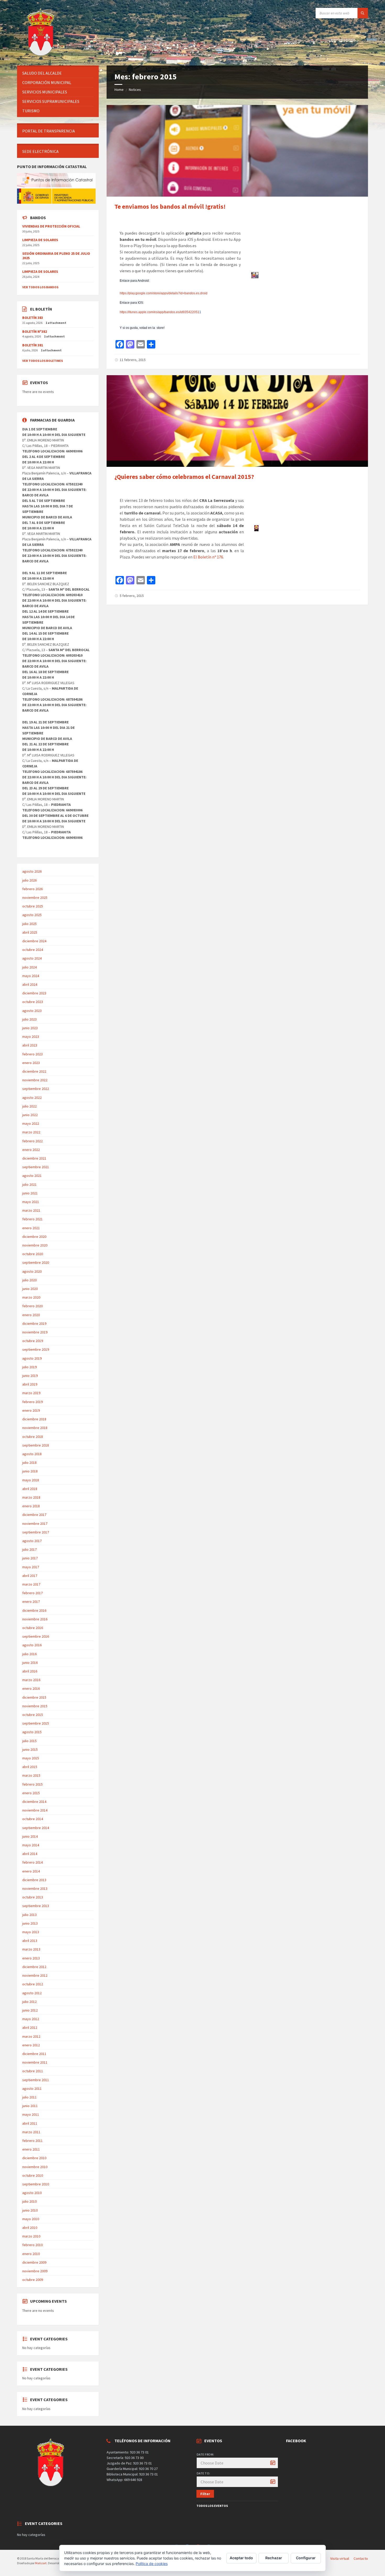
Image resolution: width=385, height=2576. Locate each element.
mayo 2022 (31, 1123)
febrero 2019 (32, 1402)
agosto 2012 (32, 1993)
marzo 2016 (31, 1680)
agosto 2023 (32, 1011)
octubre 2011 (33, 2071)
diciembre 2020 (34, 1237)
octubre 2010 (33, 2175)
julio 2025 (29, 924)
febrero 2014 (32, 1862)
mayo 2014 (31, 1845)
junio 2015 (30, 1749)
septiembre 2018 (36, 1445)
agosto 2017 (32, 1541)
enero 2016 (31, 1688)
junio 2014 (30, 1836)
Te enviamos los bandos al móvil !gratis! (170, 206)
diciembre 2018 (34, 1419)
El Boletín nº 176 (208, 557)
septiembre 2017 (36, 1532)
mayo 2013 (31, 1932)
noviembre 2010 (35, 2167)
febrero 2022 (32, 1141)
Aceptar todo (241, 2558)
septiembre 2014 (36, 1828)
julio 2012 (29, 2002)
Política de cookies (152, 2564)
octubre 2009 (33, 2280)
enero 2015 (31, 1793)
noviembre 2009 (35, 2271)
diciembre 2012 (34, 1967)
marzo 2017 (31, 1584)
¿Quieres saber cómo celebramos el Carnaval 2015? (184, 477)
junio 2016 (30, 1663)
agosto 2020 (32, 1271)
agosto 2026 (32, 871)
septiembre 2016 (36, 1636)
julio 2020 (29, 1280)
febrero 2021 (32, 1219)
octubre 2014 (33, 1819)
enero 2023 (31, 1063)
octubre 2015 (33, 1715)
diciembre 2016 (34, 1610)
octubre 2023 (33, 1002)
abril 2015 (30, 1767)
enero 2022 (31, 1150)
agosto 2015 (32, 1732)
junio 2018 (30, 1471)
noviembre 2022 (35, 1080)
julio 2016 (29, 1654)
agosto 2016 (32, 1645)
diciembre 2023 (34, 993)
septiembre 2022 (36, 1089)
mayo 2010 (31, 2219)
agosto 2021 (32, 1176)
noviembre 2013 (35, 1888)
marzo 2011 (31, 2132)
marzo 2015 (31, 1775)
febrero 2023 (32, 1054)
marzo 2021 (31, 1210)
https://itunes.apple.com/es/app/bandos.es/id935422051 (159, 312)
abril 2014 (30, 1854)
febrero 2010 (32, 2245)
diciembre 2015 (34, 1697)
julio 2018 (29, 1462)
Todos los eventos (212, 2506)
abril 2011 (30, 2123)
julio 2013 (29, 1915)
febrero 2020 (32, 1306)
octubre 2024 (33, 950)
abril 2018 (30, 1489)
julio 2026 (29, 880)
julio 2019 (29, 1367)
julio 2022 (29, 1106)
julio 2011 (29, 2097)
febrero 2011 (32, 2141)
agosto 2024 (32, 958)
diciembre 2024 (34, 941)
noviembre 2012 (35, 1975)
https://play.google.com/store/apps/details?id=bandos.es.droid (164, 293)
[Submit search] (363, 13)
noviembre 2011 (35, 2062)
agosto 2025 (32, 915)
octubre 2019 (33, 1341)
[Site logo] (42, 55)
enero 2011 (31, 2149)
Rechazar (274, 2558)
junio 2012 (30, 2010)
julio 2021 (29, 1184)
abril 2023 (30, 1045)
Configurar (306, 2558)
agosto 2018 (32, 1454)
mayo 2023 (31, 1037)
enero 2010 (31, 2254)
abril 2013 (30, 1941)
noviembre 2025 (35, 898)
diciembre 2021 (34, 1158)
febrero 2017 (32, 1593)
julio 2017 (29, 1549)
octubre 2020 (33, 1254)
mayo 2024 (31, 976)
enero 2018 (31, 1506)
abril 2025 (30, 932)
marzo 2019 (31, 1393)
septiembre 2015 (36, 1723)
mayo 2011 (31, 2114)
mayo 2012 (31, 2019)
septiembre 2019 (36, 1349)
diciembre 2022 (34, 1071)
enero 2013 (31, 1958)
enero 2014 (31, 1871)
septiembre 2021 (36, 1167)
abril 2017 (30, 1576)
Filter (205, 2494)
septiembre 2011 (36, 2080)
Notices (135, 90)
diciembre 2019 (34, 1323)
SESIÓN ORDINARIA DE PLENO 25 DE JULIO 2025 (56, 256)
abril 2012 (30, 2027)
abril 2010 (30, 2228)
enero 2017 (31, 1602)
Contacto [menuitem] (361, 2558)
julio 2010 (29, 2201)
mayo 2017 (31, 1567)
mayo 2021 (31, 1202)
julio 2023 (29, 1019)
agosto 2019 (32, 1358)
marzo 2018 (31, 1497)
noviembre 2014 (35, 1810)
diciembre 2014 (34, 1802)
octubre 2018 (33, 1437)
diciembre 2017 (34, 1515)
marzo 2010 (31, 2236)
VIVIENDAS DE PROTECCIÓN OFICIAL (51, 226)
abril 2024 (30, 984)
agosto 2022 (32, 1098)
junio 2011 (30, 2106)
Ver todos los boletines (43, 361)
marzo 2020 (31, 1297)
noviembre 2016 (35, 1619)
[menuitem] (58, 73)
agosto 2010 (32, 2193)
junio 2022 (30, 1115)
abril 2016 (30, 1671)
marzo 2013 (31, 1949)
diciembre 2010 (34, 2158)
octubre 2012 (33, 1984)
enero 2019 (31, 1410)
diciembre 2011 (34, 2054)
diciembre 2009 (34, 2262)
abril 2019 (30, 1384)
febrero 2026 (32, 889)
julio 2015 (29, 1741)
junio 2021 (30, 1193)
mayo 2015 (31, 1758)
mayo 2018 (31, 1480)
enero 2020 (31, 1315)
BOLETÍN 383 (33, 318)
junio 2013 (30, 1923)
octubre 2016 (33, 1628)
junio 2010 (30, 2210)
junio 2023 (30, 1028)
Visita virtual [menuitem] (340, 2558)
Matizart (41, 2563)
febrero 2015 (32, 1784)
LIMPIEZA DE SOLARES (40, 240)
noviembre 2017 (35, 1524)
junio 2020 (30, 1289)
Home (119, 90)
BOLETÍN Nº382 (35, 331)
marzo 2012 (31, 2036)
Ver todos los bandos (40, 287)
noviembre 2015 (35, 1706)
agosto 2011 (32, 2089)
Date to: (203, 2473)
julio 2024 (29, 967)
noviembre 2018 (35, 1428)
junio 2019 (30, 1376)
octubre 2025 (33, 906)
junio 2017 (30, 1558)
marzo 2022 (31, 1132)
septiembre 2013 (36, 1906)
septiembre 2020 (36, 1262)
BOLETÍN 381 (33, 345)
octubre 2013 (33, 1897)
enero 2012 (31, 2045)
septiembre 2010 (36, 2184)
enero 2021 (31, 1228)
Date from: (205, 2454)
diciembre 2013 (34, 1880)
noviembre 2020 (35, 1245)
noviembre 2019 (35, 1332)
